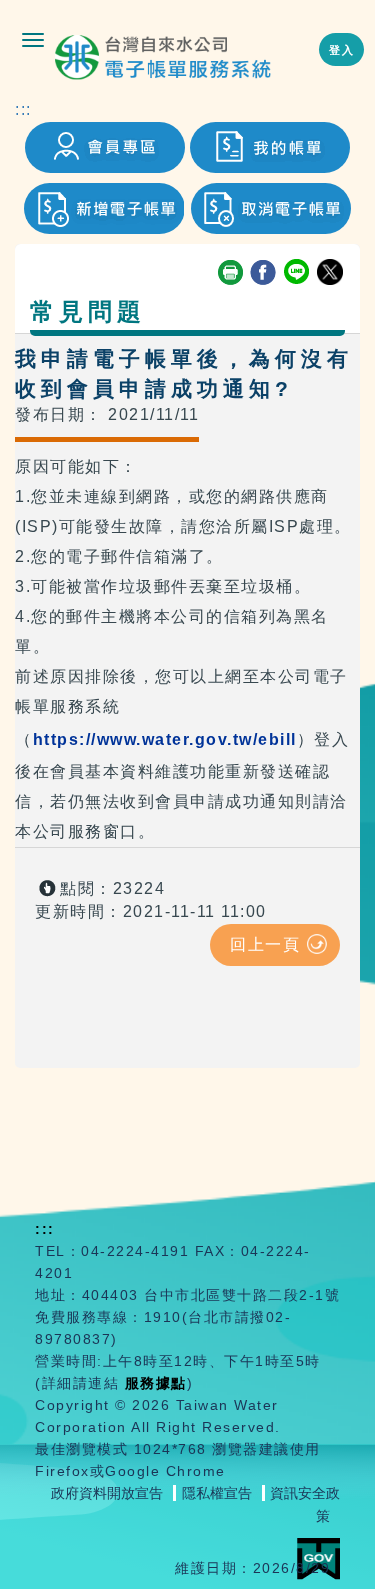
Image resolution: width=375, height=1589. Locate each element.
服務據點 (156, 1383)
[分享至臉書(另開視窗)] (264, 273)
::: (23, 109)
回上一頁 (265, 944)
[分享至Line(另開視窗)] (298, 273)
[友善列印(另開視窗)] (231, 273)
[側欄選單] (33, 40)
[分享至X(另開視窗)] (331, 273)
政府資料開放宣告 (107, 1493)
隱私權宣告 (217, 1493)
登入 (341, 50)
